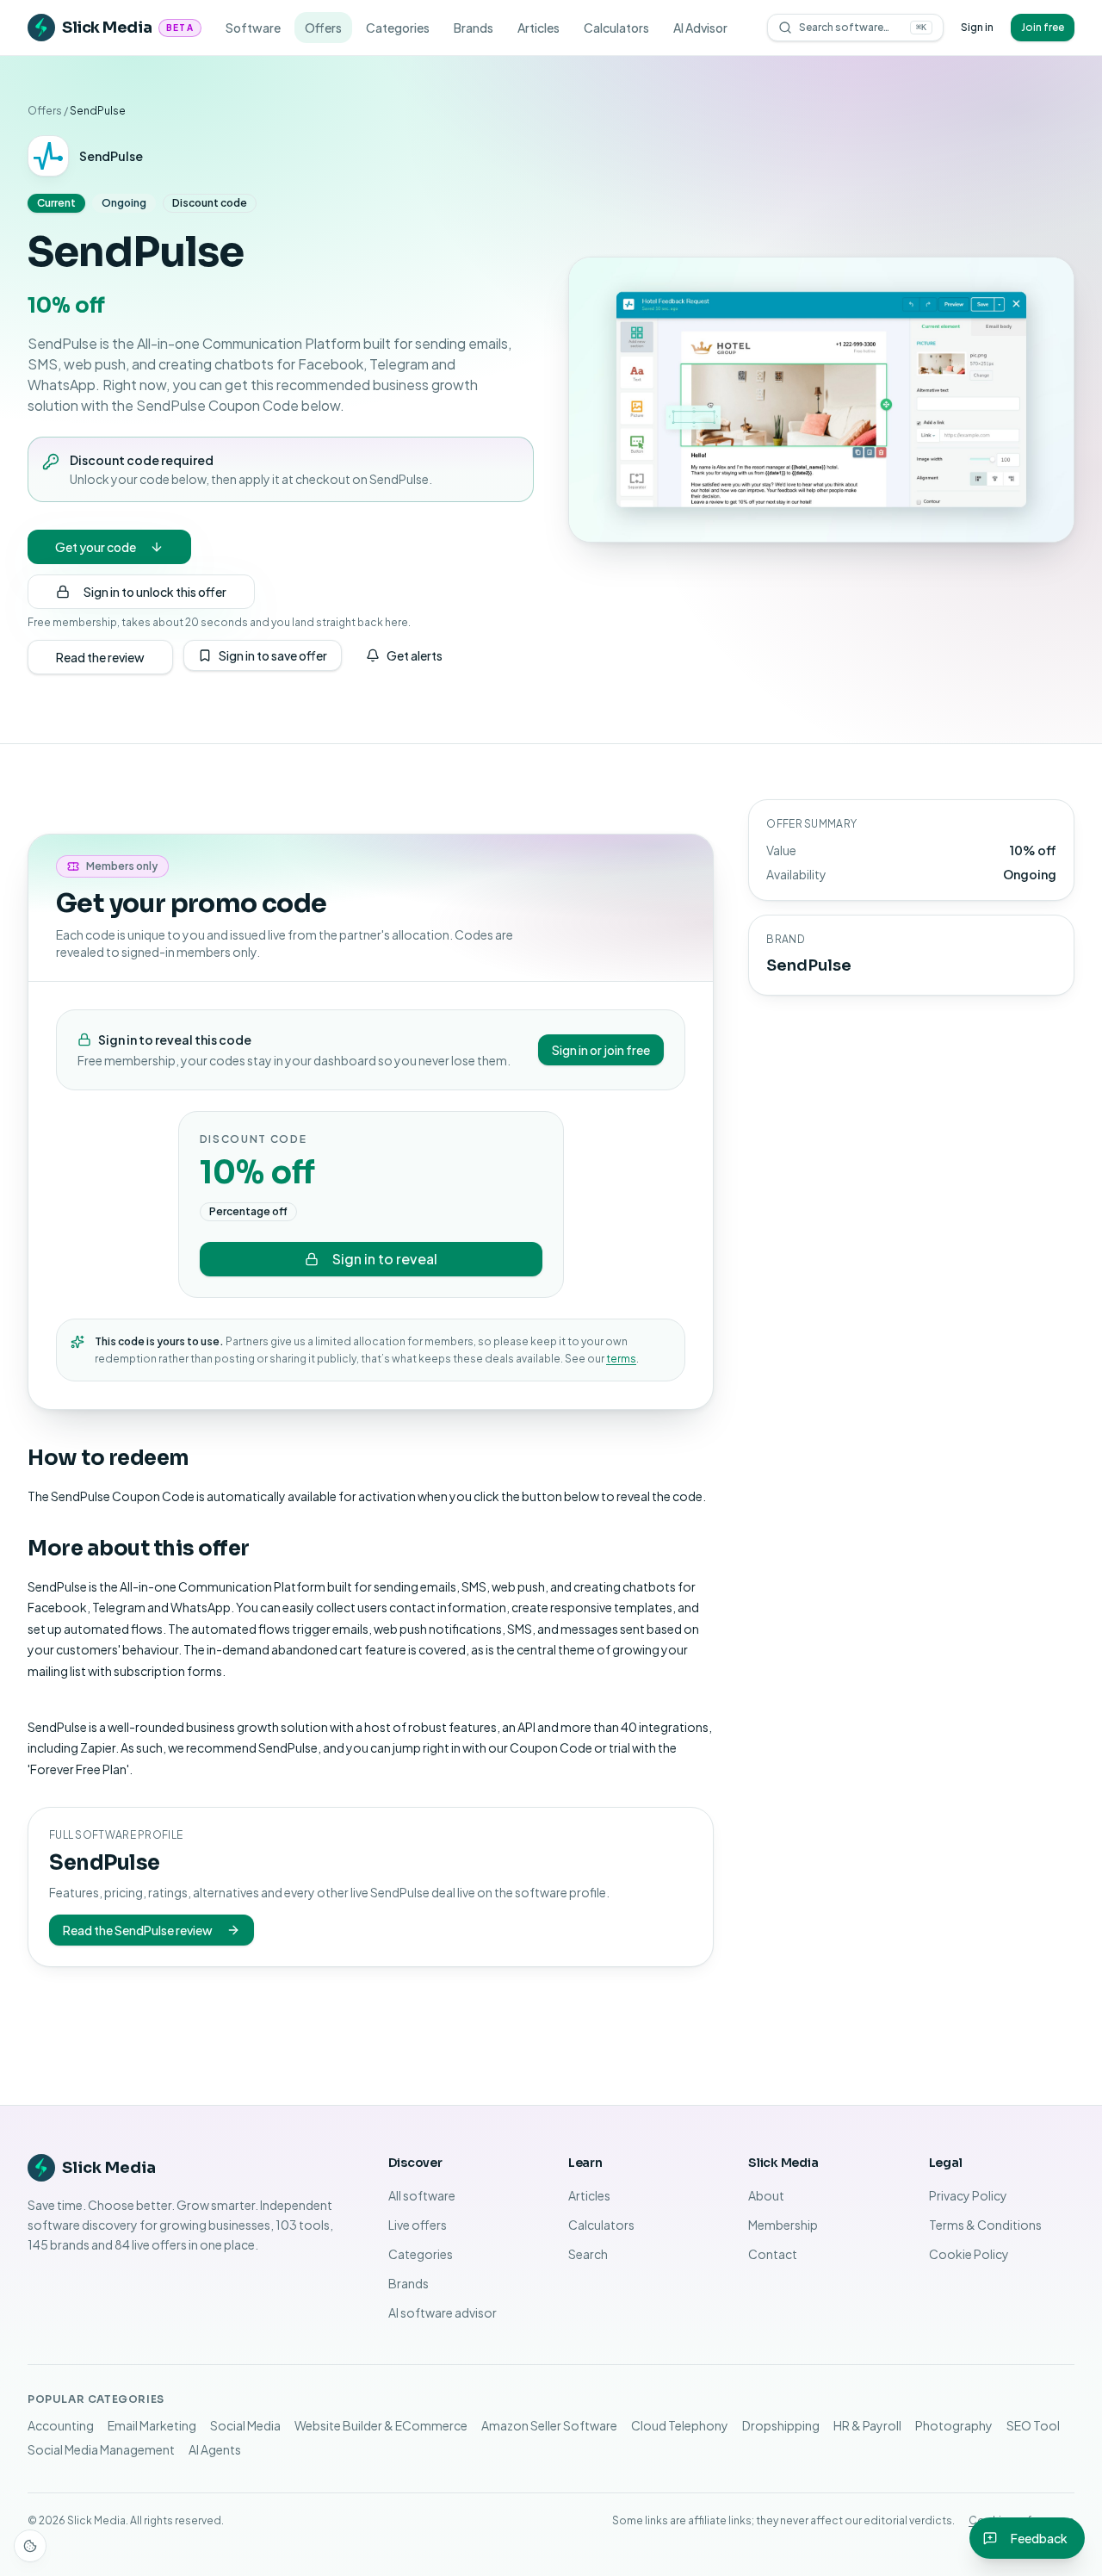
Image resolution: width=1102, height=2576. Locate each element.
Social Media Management (101, 2449)
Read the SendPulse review (138, 1930)
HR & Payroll (867, 2425)
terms (621, 1359)
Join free (1043, 27)
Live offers (418, 2225)
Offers (323, 28)
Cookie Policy (969, 2254)
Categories (398, 28)
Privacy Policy (968, 2195)
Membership (783, 2225)
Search (588, 2254)
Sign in (977, 27)
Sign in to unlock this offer (155, 592)
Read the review (100, 657)
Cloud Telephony (680, 2425)
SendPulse (111, 156)
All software (422, 2195)
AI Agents (215, 2449)
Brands (474, 28)
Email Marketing (152, 2425)
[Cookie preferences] (30, 2546)
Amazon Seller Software (549, 2425)
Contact (773, 2254)
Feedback (1039, 2538)
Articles (539, 28)
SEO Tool (1033, 2425)
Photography (954, 2425)
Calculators (616, 28)
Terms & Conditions (985, 2225)
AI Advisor (700, 28)
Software (253, 28)
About (766, 2195)
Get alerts (415, 655)
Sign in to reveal (385, 1259)
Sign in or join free (601, 1050)
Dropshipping (781, 2425)
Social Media (245, 2425)
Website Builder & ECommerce (381, 2425)
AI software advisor (443, 2312)
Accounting (61, 2425)
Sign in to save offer (273, 655)
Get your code (96, 547)
